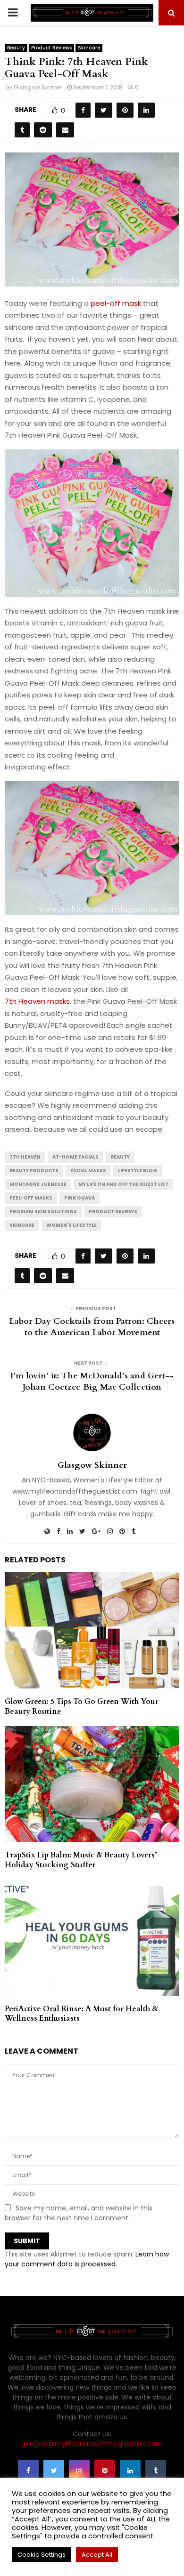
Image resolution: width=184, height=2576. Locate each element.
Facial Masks (88, 1171)
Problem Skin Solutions (43, 1212)
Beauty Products (34, 1171)
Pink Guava (79, 1198)
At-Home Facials (75, 1157)
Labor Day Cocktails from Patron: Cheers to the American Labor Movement (92, 1327)
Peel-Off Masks (31, 1198)
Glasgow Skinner (38, 87)
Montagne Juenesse (38, 1184)
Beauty (16, 48)
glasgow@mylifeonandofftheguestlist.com (92, 2444)
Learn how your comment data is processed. (87, 2259)
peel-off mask (116, 303)
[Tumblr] (156, 2471)
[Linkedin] (130, 2471)
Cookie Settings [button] (42, 2555)
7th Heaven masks (37, 1001)
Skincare (89, 48)
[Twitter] (54, 2471)
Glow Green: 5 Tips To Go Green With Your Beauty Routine (82, 1707)
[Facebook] (28, 2471)
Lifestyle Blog (138, 1171)
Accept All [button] (97, 2555)
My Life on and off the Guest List (123, 1184)
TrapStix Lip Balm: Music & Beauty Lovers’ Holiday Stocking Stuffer (81, 1860)
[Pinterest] (105, 2471)
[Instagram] (79, 2471)
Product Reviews (51, 48)
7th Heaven (25, 1157)
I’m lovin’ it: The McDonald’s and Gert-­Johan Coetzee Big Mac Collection (92, 1381)
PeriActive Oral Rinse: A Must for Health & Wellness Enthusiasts (81, 2014)
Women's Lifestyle (71, 1225)
